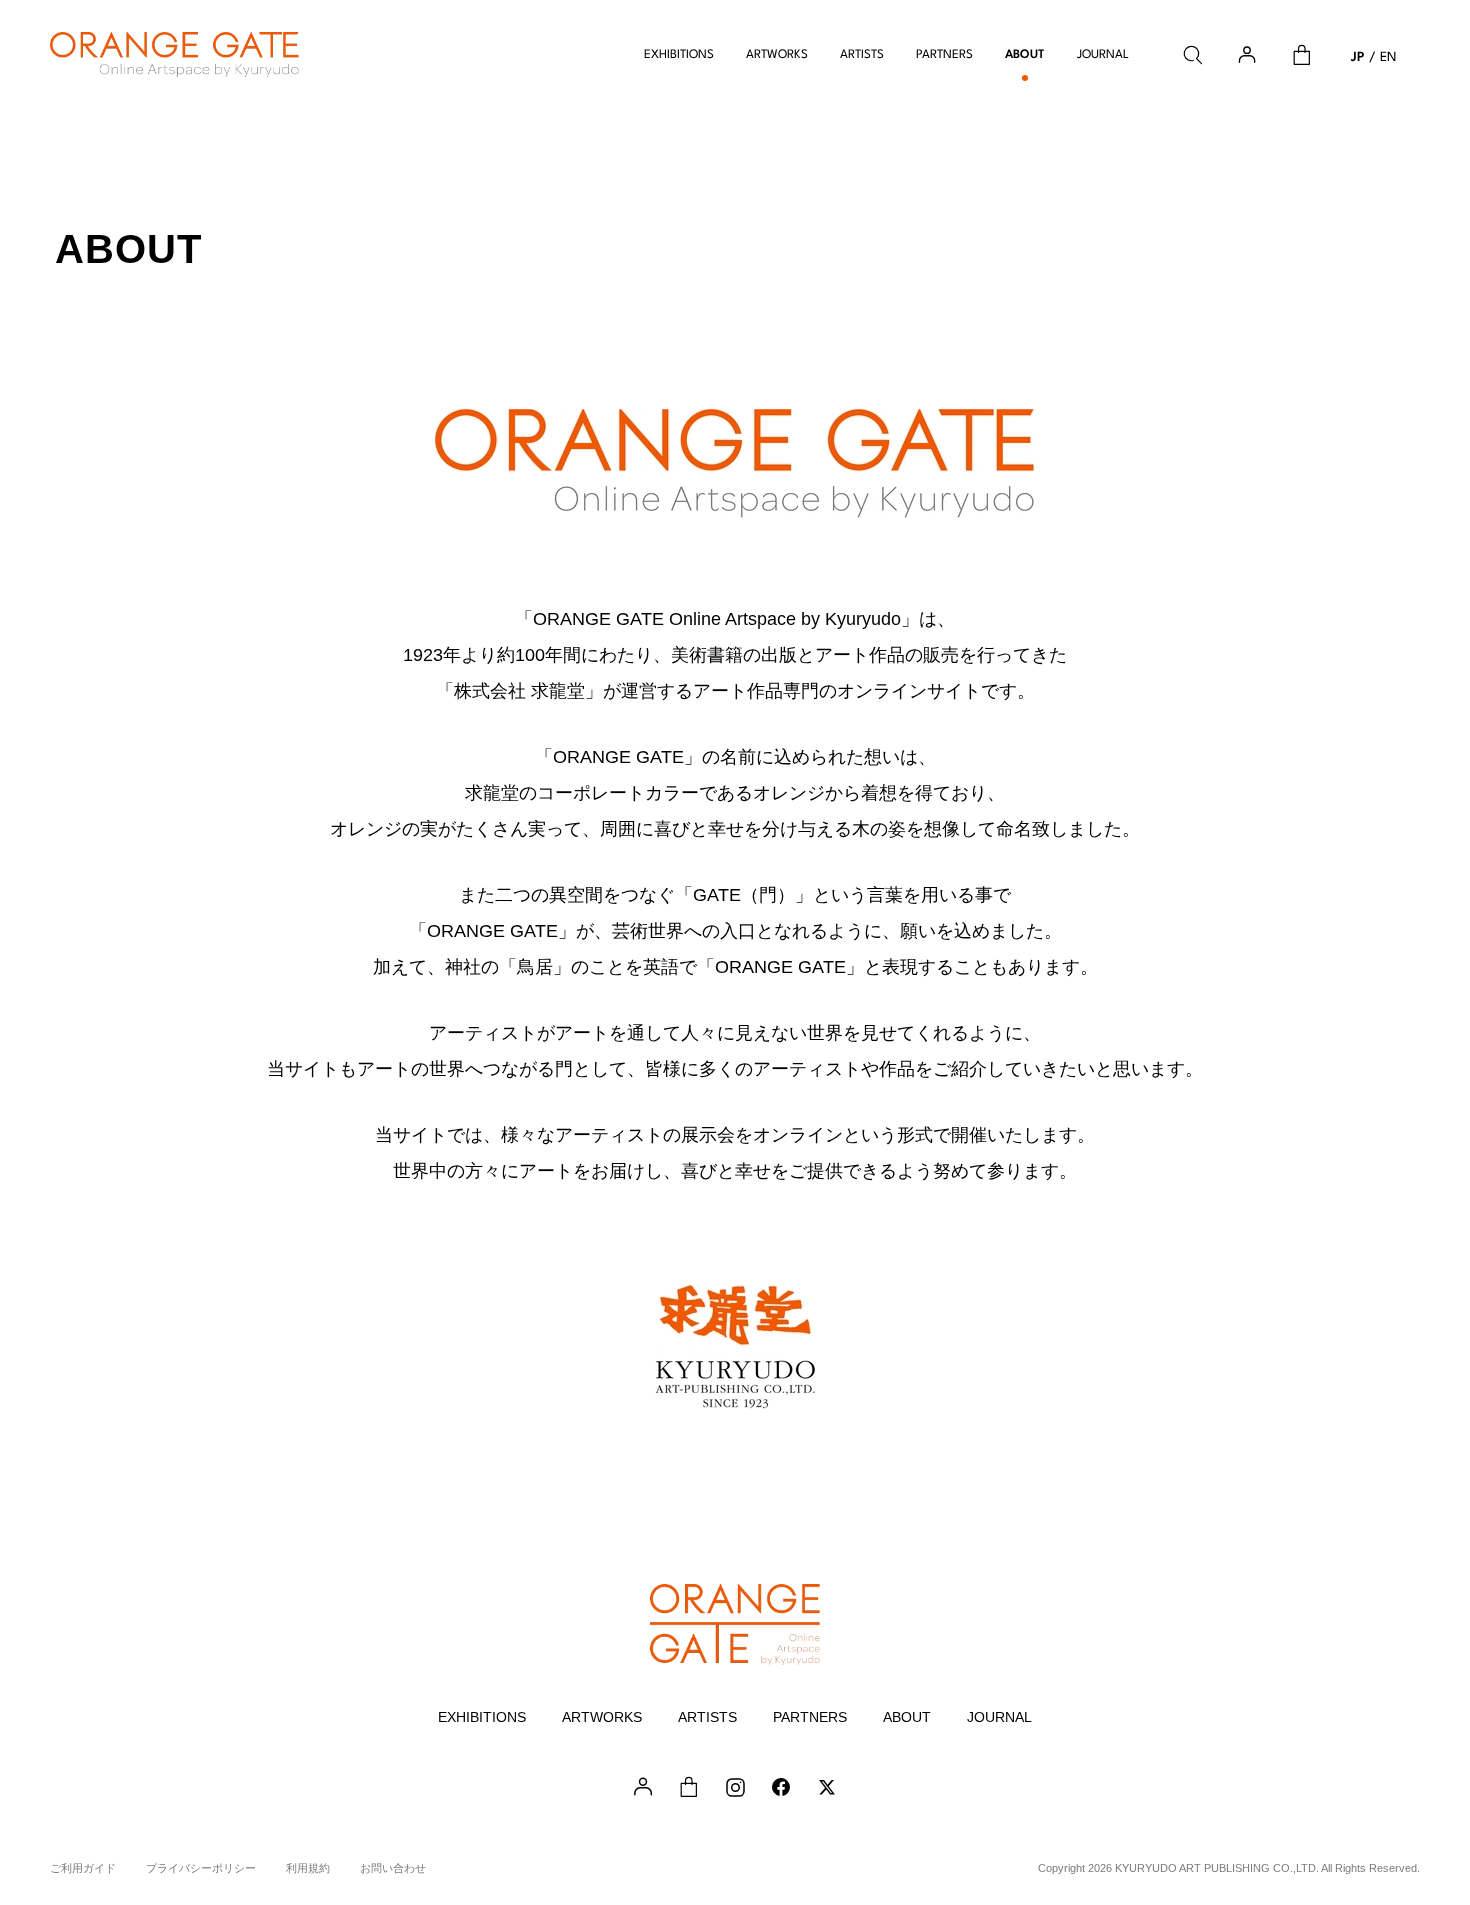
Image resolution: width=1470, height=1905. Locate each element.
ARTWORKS (777, 55)
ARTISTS (862, 55)
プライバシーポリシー (201, 1868)
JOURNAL (1103, 55)
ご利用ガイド (83, 1868)
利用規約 (308, 1868)
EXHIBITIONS (679, 55)
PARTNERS (944, 55)
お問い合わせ (393, 1868)
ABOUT (1025, 55)
